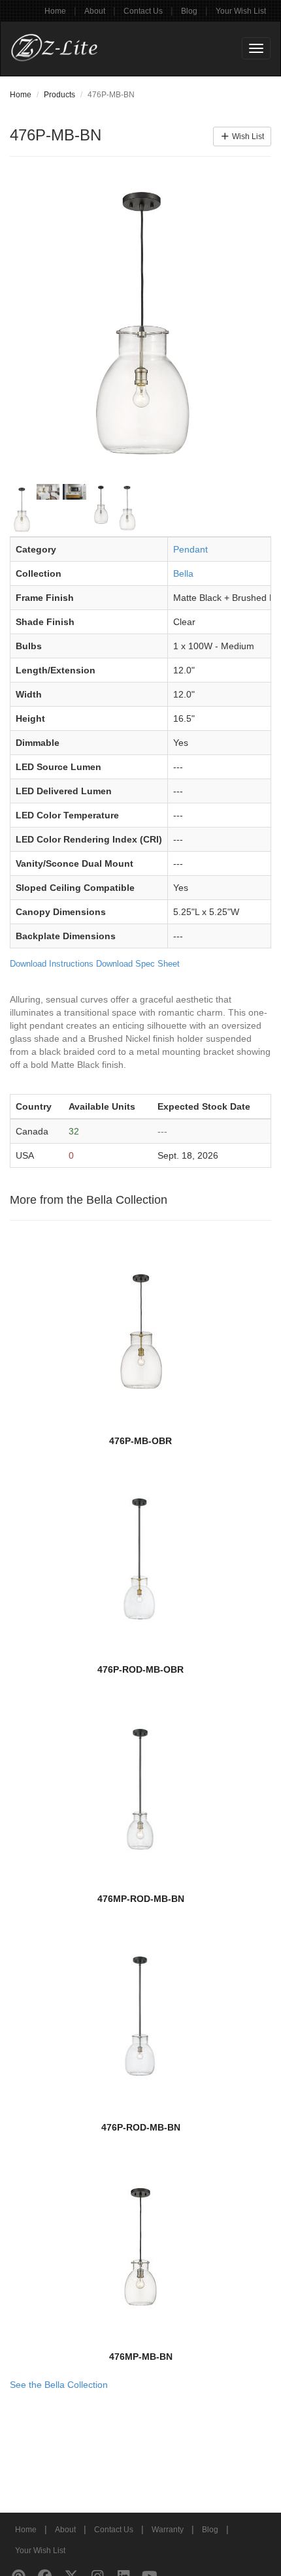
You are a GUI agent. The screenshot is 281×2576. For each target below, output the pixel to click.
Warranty (168, 2530)
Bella (183, 573)
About (95, 11)
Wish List (247, 137)
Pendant (190, 549)
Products (59, 95)
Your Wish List (241, 11)
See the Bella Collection (59, 2385)
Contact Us (143, 11)
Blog (189, 11)
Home (55, 11)
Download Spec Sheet (138, 964)
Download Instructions (52, 964)
